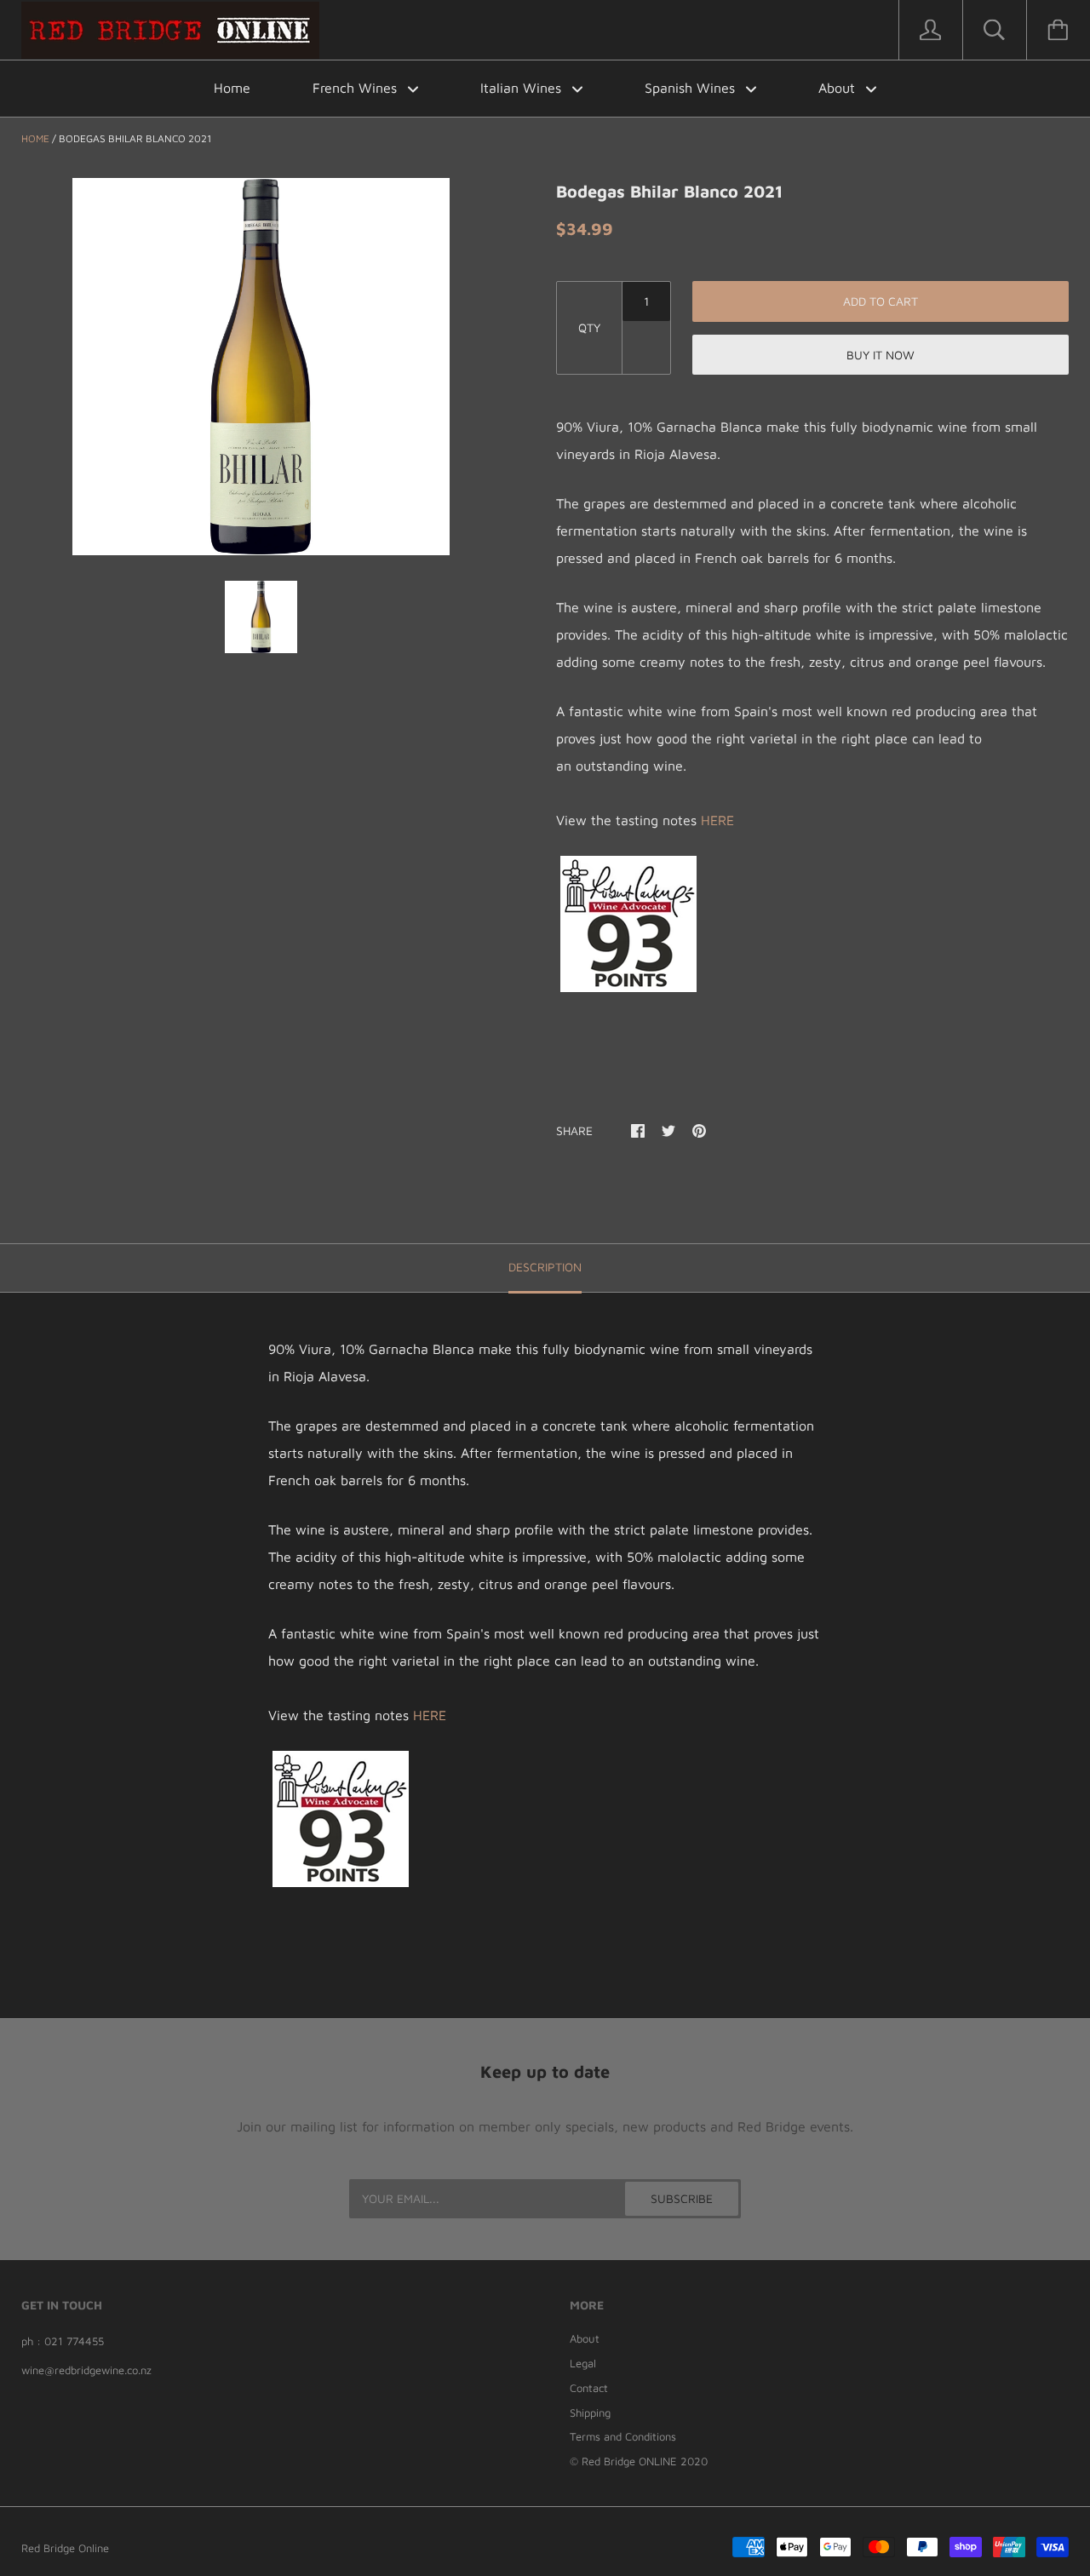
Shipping (590, 2412)
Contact (589, 2388)
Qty (589, 327)
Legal (583, 2363)
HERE (717, 820)
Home (232, 88)
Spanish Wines (692, 88)
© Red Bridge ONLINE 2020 (639, 2461)
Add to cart (881, 301)
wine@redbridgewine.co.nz (86, 2370)
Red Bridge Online (65, 2548)
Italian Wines (523, 88)
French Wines (357, 88)
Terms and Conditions (623, 2436)
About (839, 88)
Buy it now (881, 355)
